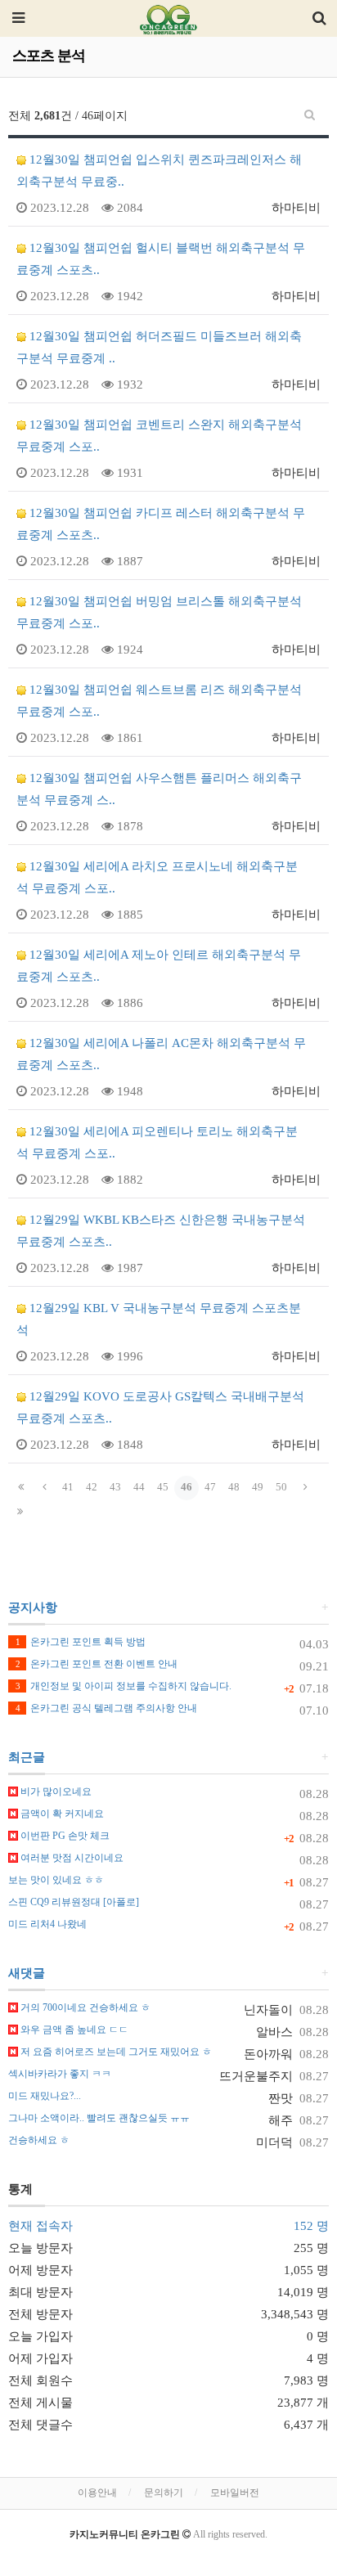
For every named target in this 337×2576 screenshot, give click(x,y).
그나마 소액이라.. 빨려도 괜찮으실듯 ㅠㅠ (99, 2118)
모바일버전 (235, 2493)
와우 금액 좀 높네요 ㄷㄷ (73, 2030)
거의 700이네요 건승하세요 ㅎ (84, 2007)
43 (115, 1487)
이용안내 (97, 2493)
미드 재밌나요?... (45, 2096)
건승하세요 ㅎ (39, 2140)
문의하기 (164, 2493)
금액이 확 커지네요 (61, 1814)
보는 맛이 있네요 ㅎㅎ (56, 1880)
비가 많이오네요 (55, 1792)
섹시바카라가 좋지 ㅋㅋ (60, 2074)
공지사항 (33, 1607)
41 (68, 1487)
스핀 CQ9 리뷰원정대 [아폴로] (74, 1902)
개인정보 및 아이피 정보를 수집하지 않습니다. (124, 1686)
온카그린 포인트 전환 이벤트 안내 (97, 1664)
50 (281, 1487)
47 (210, 1487)
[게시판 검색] (310, 115)
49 (258, 1487)
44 (139, 1487)
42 (92, 1487)
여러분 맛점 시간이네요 (71, 1858)
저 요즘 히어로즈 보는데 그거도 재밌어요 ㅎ (115, 2052)
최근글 (27, 1757)
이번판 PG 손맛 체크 (64, 1836)
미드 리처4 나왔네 (47, 1924)
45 (163, 1487)
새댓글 (27, 1973)
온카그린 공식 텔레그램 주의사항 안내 (106, 1708)
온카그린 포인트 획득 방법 (81, 1642)
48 (234, 1487)
